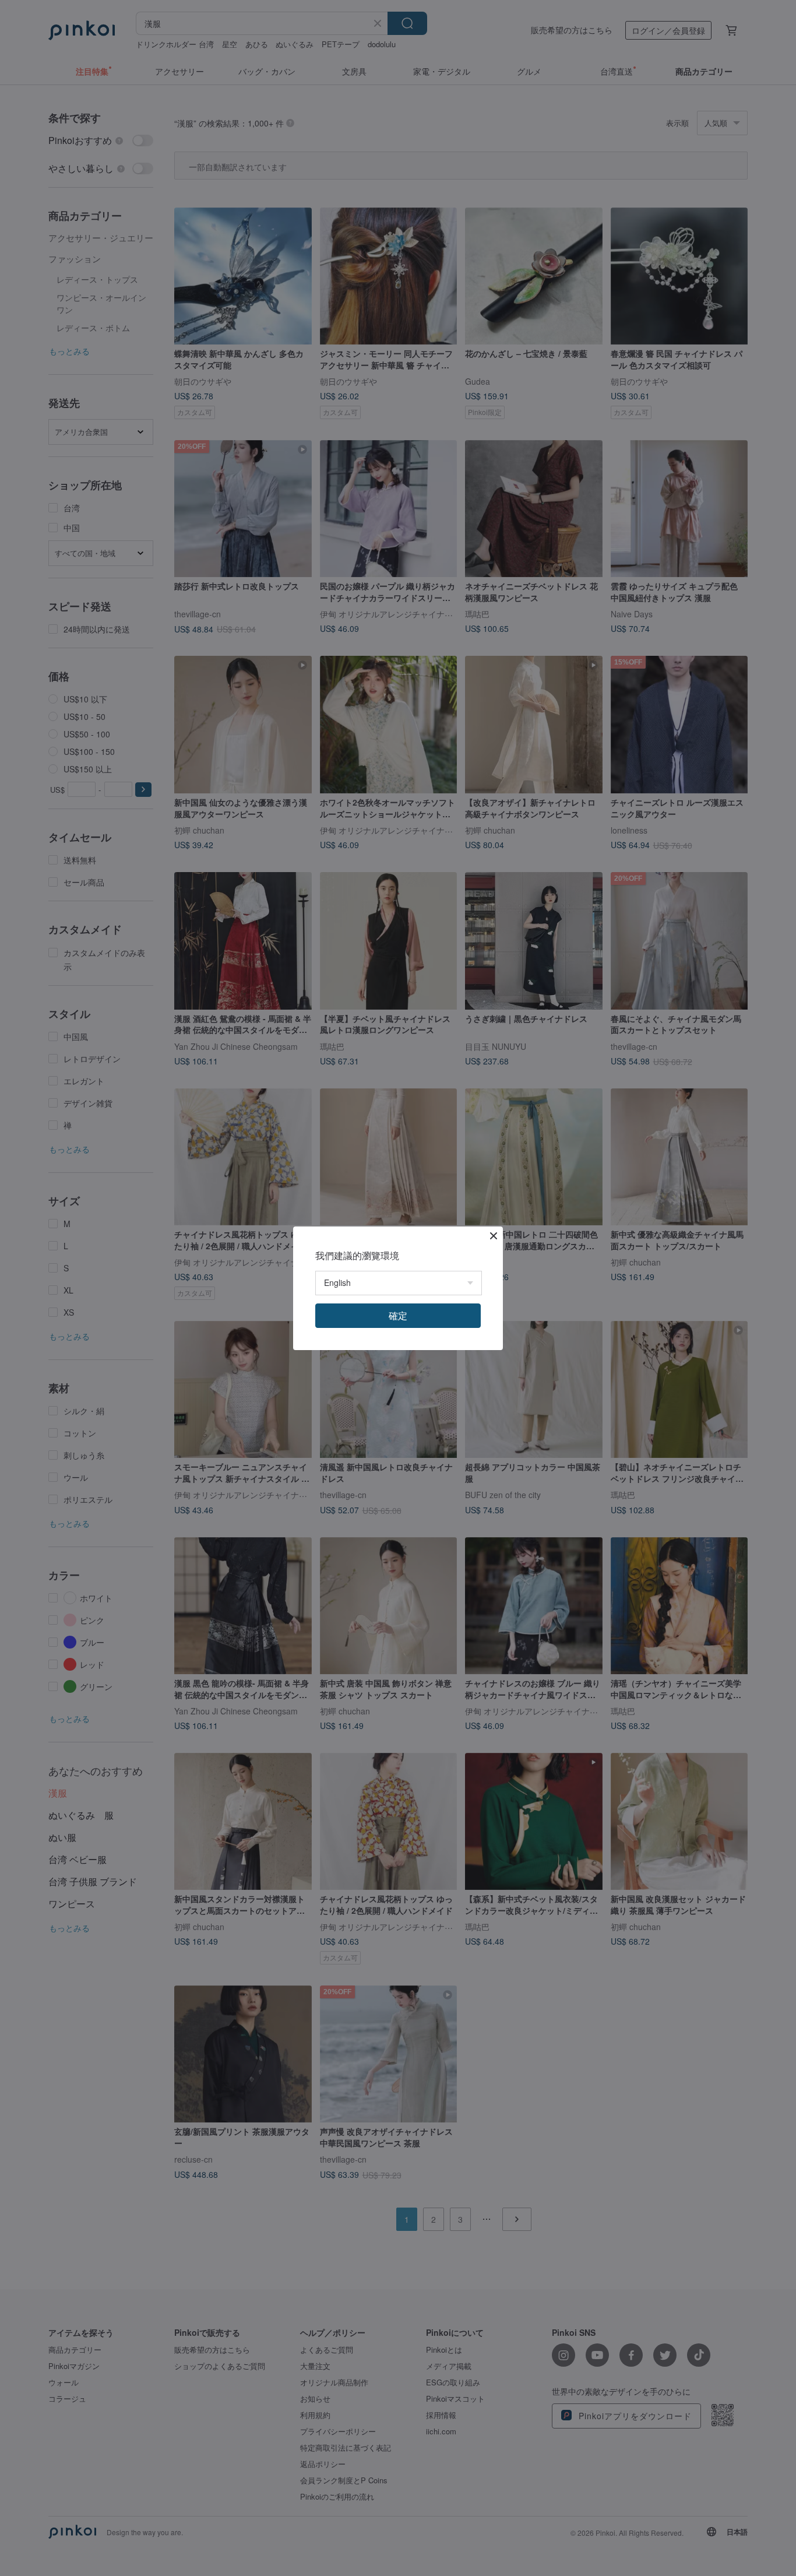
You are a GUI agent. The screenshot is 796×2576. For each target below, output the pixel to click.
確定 (398, 1315)
